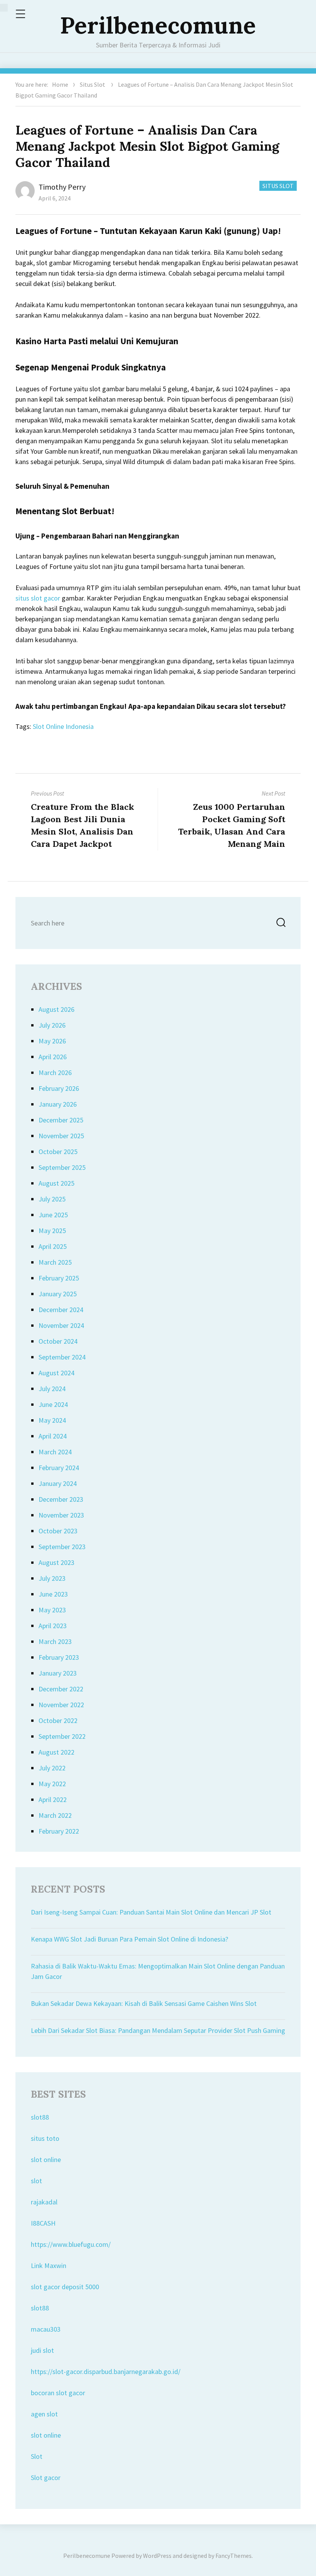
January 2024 (58, 1483)
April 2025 (53, 1246)
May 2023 (52, 1610)
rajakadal (44, 2202)
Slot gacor (46, 2478)
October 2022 (58, 1720)
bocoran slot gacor (58, 2393)
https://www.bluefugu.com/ (71, 2244)
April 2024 (53, 1436)
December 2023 (61, 1499)
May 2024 (52, 1420)
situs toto (45, 2138)
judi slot (42, 2350)
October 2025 (58, 1152)
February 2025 (59, 1278)
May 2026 (52, 1041)
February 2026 (59, 1088)
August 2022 (56, 1752)
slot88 (40, 2117)
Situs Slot (92, 84)
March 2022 (55, 1815)
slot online (46, 2160)
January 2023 (58, 1673)
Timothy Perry (62, 187)
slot (36, 2181)
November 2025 (61, 1136)
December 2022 (61, 1689)
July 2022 (52, 1768)
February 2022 (59, 1831)
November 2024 (61, 1325)
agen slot (44, 2414)
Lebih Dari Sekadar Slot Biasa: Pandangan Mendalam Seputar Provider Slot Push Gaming (158, 2030)
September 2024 (62, 1357)
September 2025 (62, 1167)
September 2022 (62, 1736)
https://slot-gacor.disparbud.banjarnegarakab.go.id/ (106, 2372)
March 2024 (55, 1452)
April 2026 (53, 1057)
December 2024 (61, 1310)
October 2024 (58, 1341)
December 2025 (61, 1120)
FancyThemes (234, 2556)
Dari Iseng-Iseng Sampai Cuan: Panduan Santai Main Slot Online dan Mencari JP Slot (151, 1912)
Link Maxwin (49, 2266)
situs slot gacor (38, 598)
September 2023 (62, 1547)
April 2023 (53, 1626)
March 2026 (55, 1073)
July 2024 (52, 1389)
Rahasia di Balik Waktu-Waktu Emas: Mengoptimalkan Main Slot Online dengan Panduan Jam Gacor (158, 1971)
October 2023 (58, 1531)
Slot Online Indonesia (63, 726)
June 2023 (53, 1594)
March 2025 (55, 1262)
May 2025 (52, 1231)
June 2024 (53, 1404)
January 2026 (58, 1104)
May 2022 (52, 1784)
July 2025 (52, 1199)
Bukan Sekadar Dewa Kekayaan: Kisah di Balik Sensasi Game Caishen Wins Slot (144, 2003)
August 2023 (56, 1562)
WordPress (157, 2556)
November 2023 (61, 1515)
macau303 (46, 2329)
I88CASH (43, 2223)
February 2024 (59, 1468)
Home (60, 84)
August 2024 (56, 1373)
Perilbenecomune (158, 25)
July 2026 (52, 1025)
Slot (37, 2456)
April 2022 (53, 1799)
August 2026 (56, 1009)
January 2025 (58, 1294)
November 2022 (61, 1705)
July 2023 (52, 1578)
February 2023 (59, 1657)
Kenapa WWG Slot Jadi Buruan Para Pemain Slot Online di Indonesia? (129, 1939)
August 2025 (56, 1183)
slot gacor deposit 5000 (65, 2287)
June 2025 (53, 1215)
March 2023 (55, 1641)
